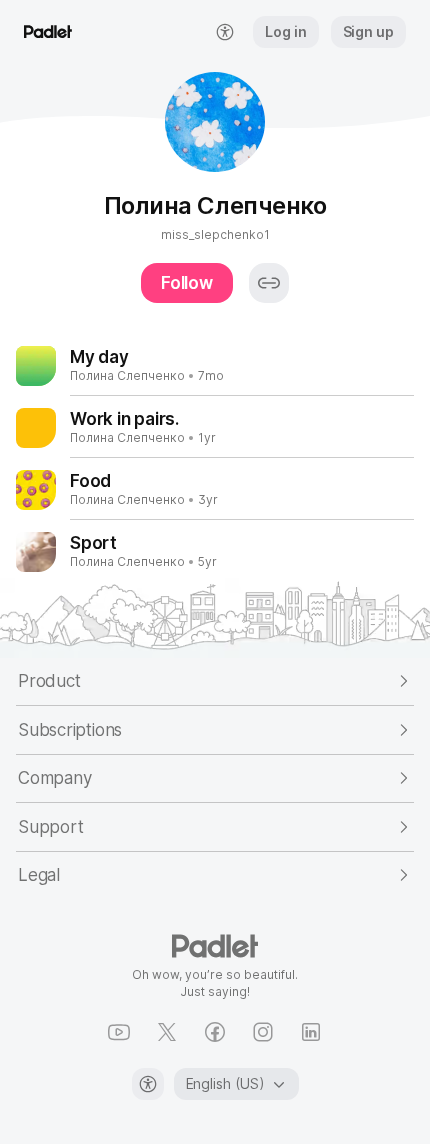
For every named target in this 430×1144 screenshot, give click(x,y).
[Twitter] (167, 1032)
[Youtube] (119, 1032)
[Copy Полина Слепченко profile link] (269, 283)
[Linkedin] (311, 1032)
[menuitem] (225, 32)
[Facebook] (215, 1032)
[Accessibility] (148, 1084)
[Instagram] (263, 1032)
